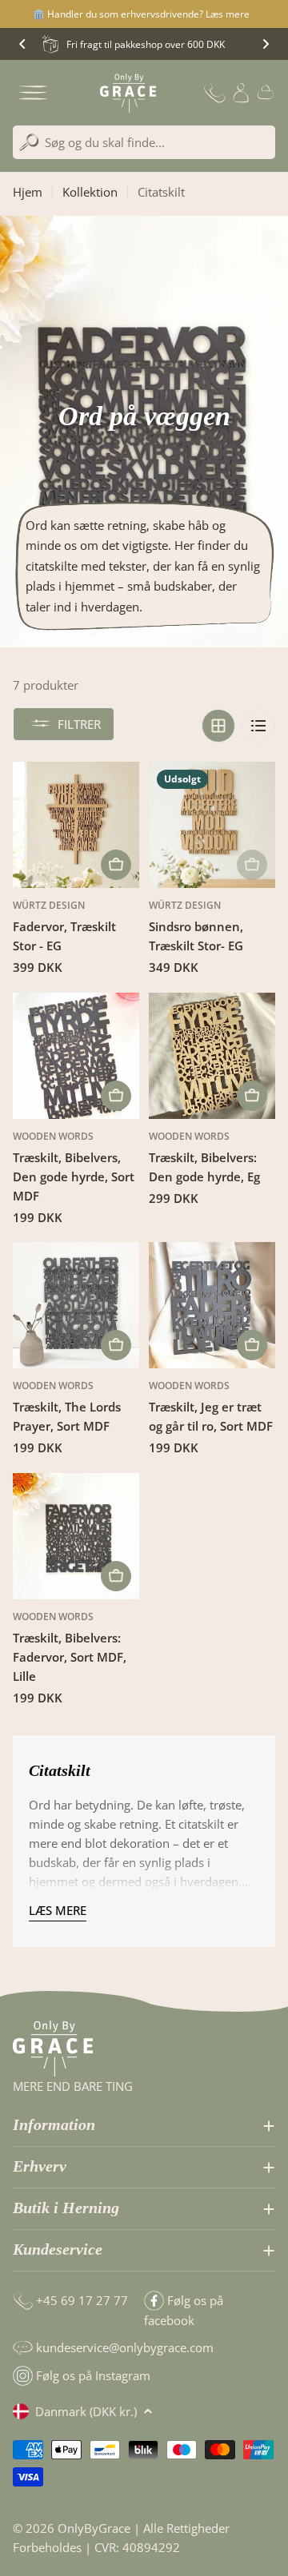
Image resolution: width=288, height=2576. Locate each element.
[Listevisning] (258, 726)
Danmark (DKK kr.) (86, 2411)
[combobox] (144, 142)
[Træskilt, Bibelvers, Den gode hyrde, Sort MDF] (76, 1056)
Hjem (28, 192)
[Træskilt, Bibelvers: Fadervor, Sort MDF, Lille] (76, 1536)
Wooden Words (53, 1136)
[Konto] (241, 93)
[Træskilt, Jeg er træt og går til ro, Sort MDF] (212, 1305)
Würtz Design (49, 905)
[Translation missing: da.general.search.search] (29, 143)
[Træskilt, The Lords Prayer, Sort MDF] (76, 1305)
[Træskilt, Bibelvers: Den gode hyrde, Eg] (212, 1056)
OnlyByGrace (94, 2528)
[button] (22, 44)
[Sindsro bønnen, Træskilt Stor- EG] (212, 825)
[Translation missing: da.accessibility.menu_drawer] (33, 93)
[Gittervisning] (218, 726)
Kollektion (90, 192)
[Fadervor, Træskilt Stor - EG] (76, 825)
